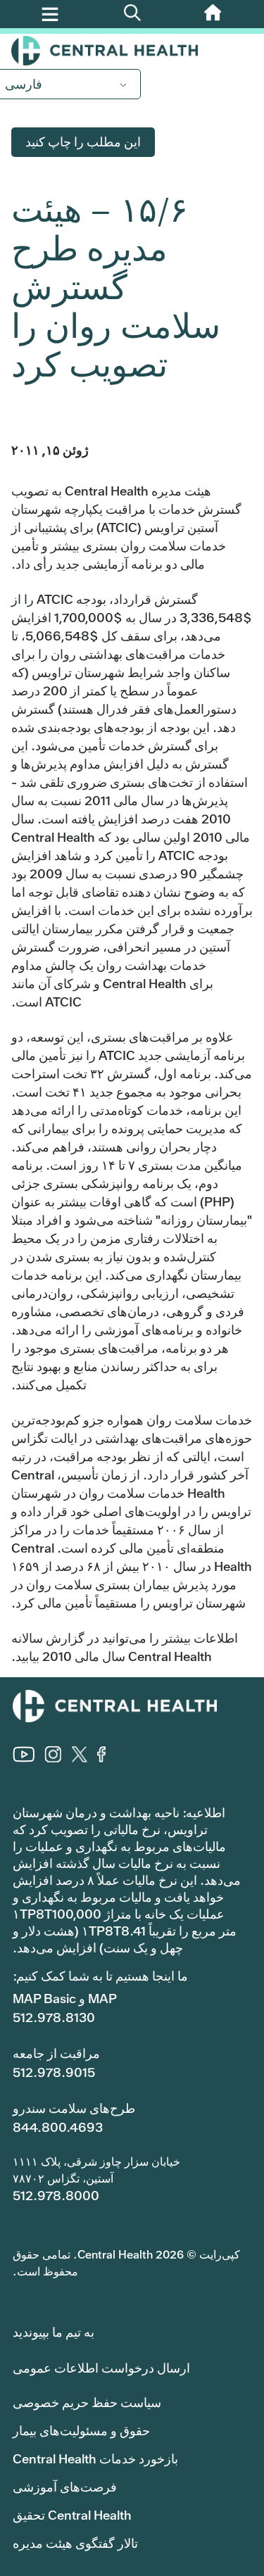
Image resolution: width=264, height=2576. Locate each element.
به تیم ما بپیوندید (54, 2332)
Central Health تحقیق (72, 2515)
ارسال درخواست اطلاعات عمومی (101, 2368)
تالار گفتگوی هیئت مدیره (75, 2543)
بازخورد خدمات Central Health (95, 2459)
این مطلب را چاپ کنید (83, 142)
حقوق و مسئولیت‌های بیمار (81, 2431)
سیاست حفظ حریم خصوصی (87, 2403)
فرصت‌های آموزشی (65, 2487)
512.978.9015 (54, 2072)
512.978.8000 (56, 2196)
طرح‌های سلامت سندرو (74, 2108)
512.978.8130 (54, 2018)
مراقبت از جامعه (56, 2053)
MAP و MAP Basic (65, 1999)
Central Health (132, 51)
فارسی (24, 84)
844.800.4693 (58, 2127)
